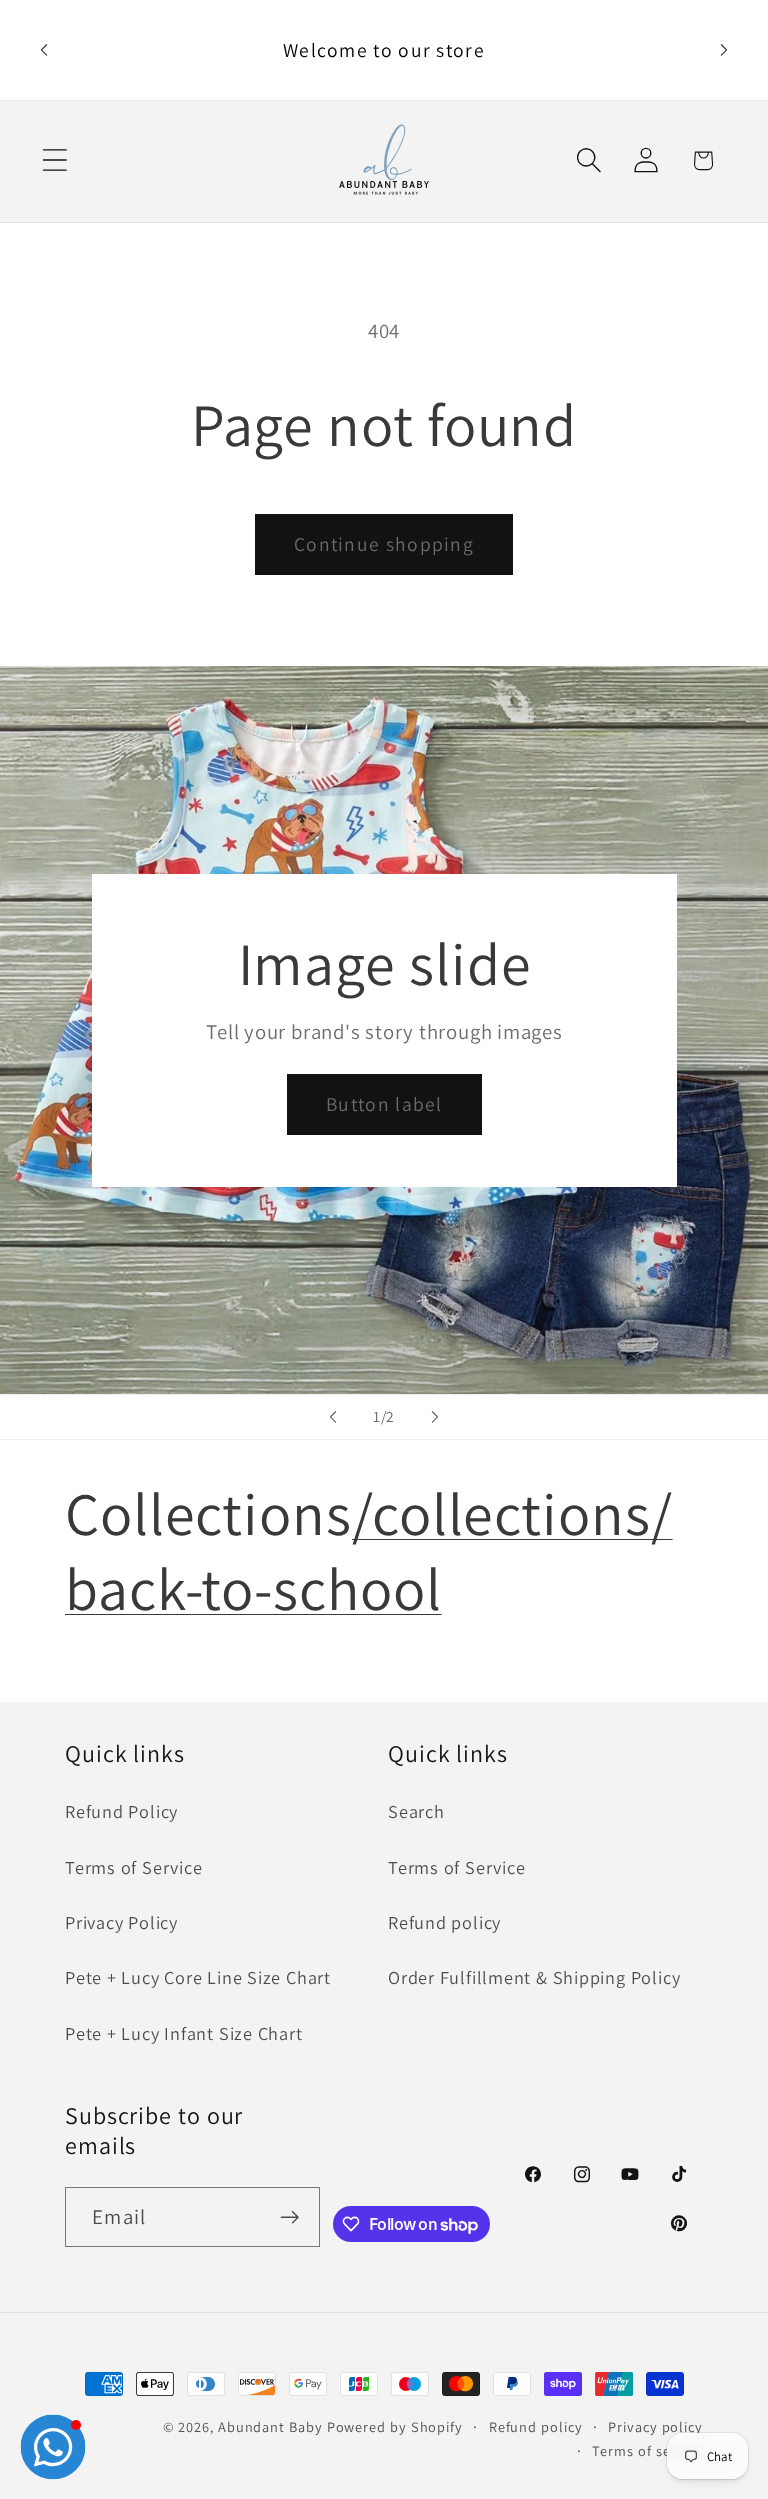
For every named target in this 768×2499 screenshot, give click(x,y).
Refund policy (444, 1922)
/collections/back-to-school (369, 1551)
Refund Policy (121, 1811)
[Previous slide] (333, 1417)
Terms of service (647, 2450)
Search (416, 1811)
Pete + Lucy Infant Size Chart (184, 2033)
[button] (54, 160)
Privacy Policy (121, 1922)
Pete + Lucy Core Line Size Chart (198, 1977)
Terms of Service (133, 1867)
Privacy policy (655, 2426)
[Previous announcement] (44, 50)
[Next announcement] (724, 50)
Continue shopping (384, 544)
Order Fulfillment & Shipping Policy (534, 1977)
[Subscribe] (289, 2217)
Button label (384, 1104)
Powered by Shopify (395, 2426)
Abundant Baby (270, 2426)
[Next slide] (435, 1417)
